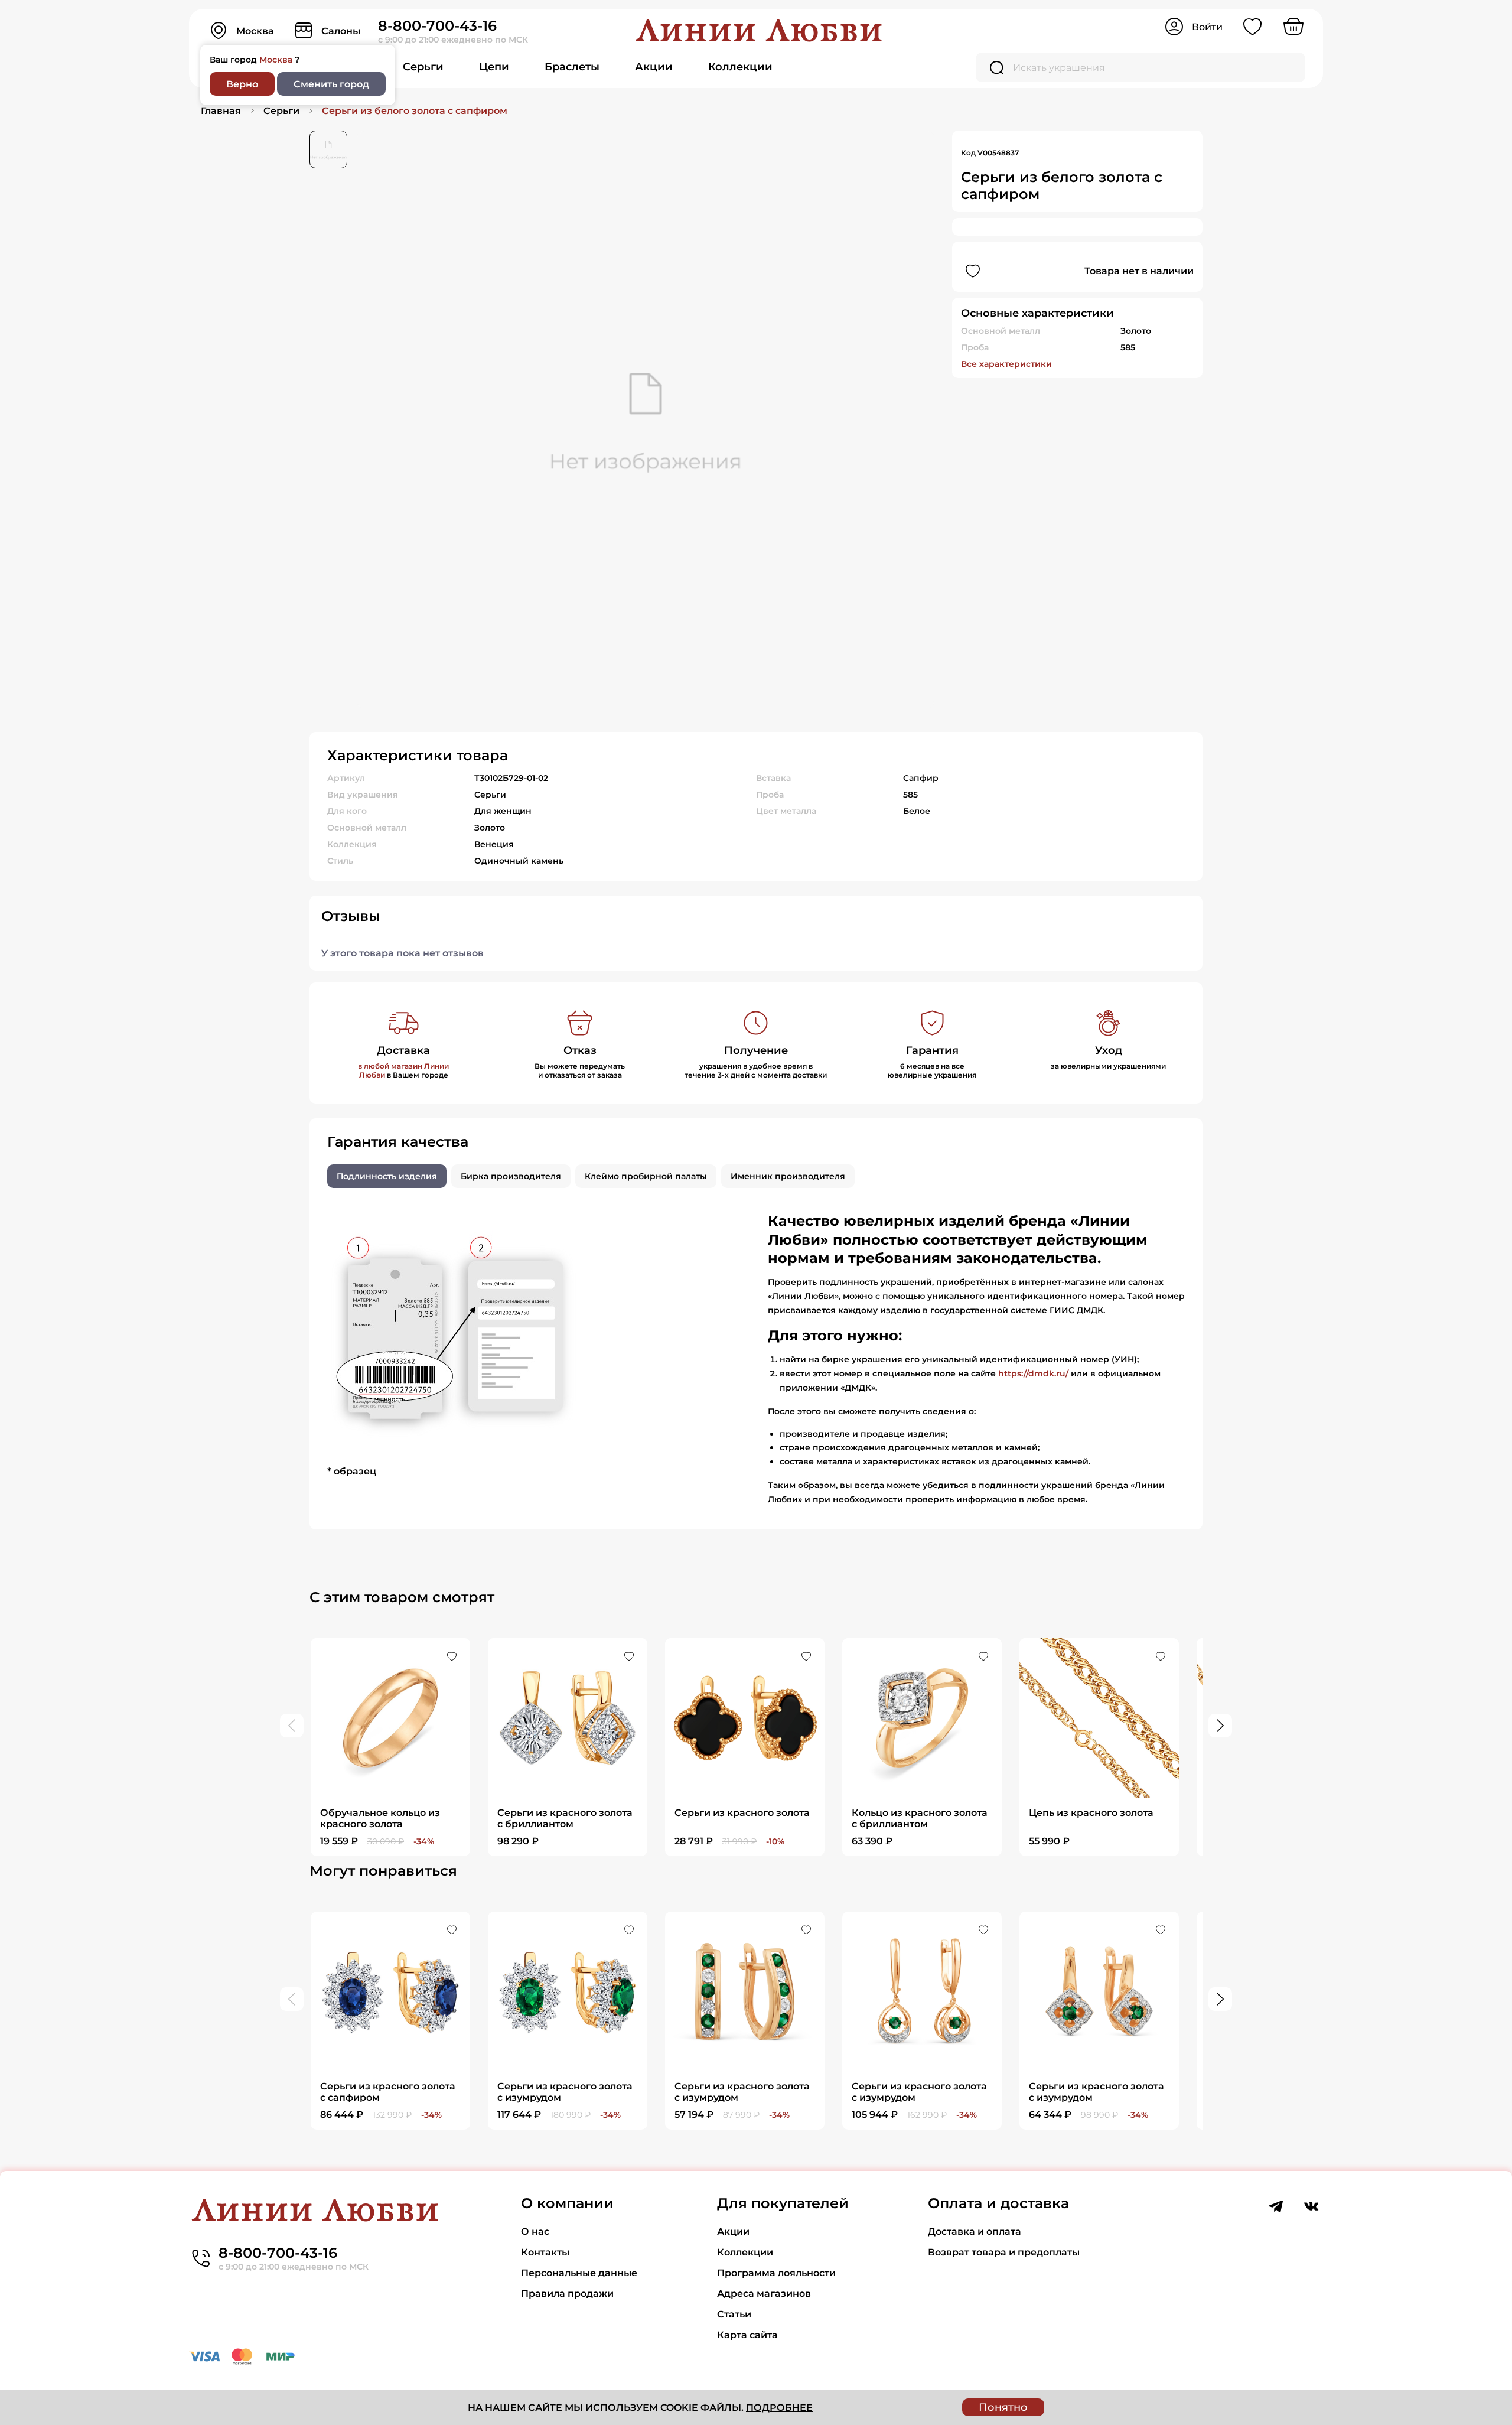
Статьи (734, 2314)
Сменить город (331, 84)
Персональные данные (579, 2273)
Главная (221, 111)
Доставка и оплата (975, 2232)
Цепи (494, 67)
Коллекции (740, 67)
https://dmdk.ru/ (1033, 1373)
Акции (654, 67)
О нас (535, 2232)
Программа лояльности (776, 2273)
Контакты (545, 2252)
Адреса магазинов (764, 2294)
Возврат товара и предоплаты (1004, 2252)
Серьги (423, 67)
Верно (242, 84)
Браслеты (572, 67)
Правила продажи (567, 2294)
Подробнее (779, 2408)
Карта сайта (747, 2335)
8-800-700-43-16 (437, 26)
